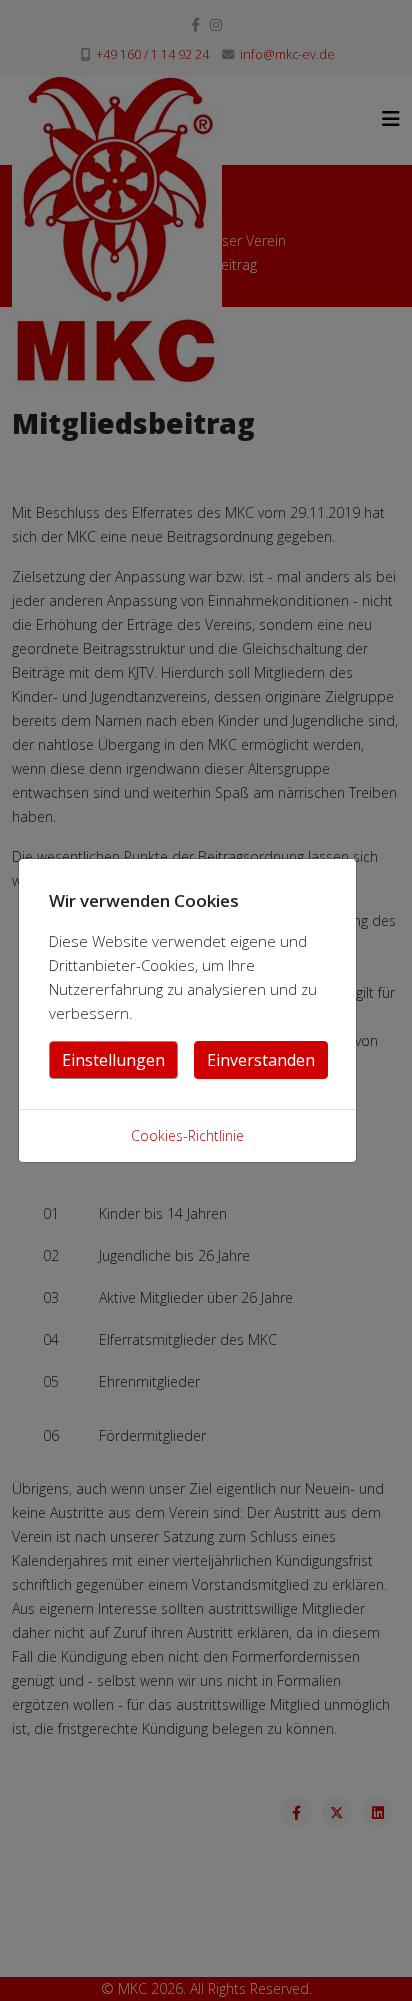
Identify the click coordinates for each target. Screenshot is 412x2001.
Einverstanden (261, 1060)
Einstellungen (113, 1060)
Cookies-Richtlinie (187, 1135)
